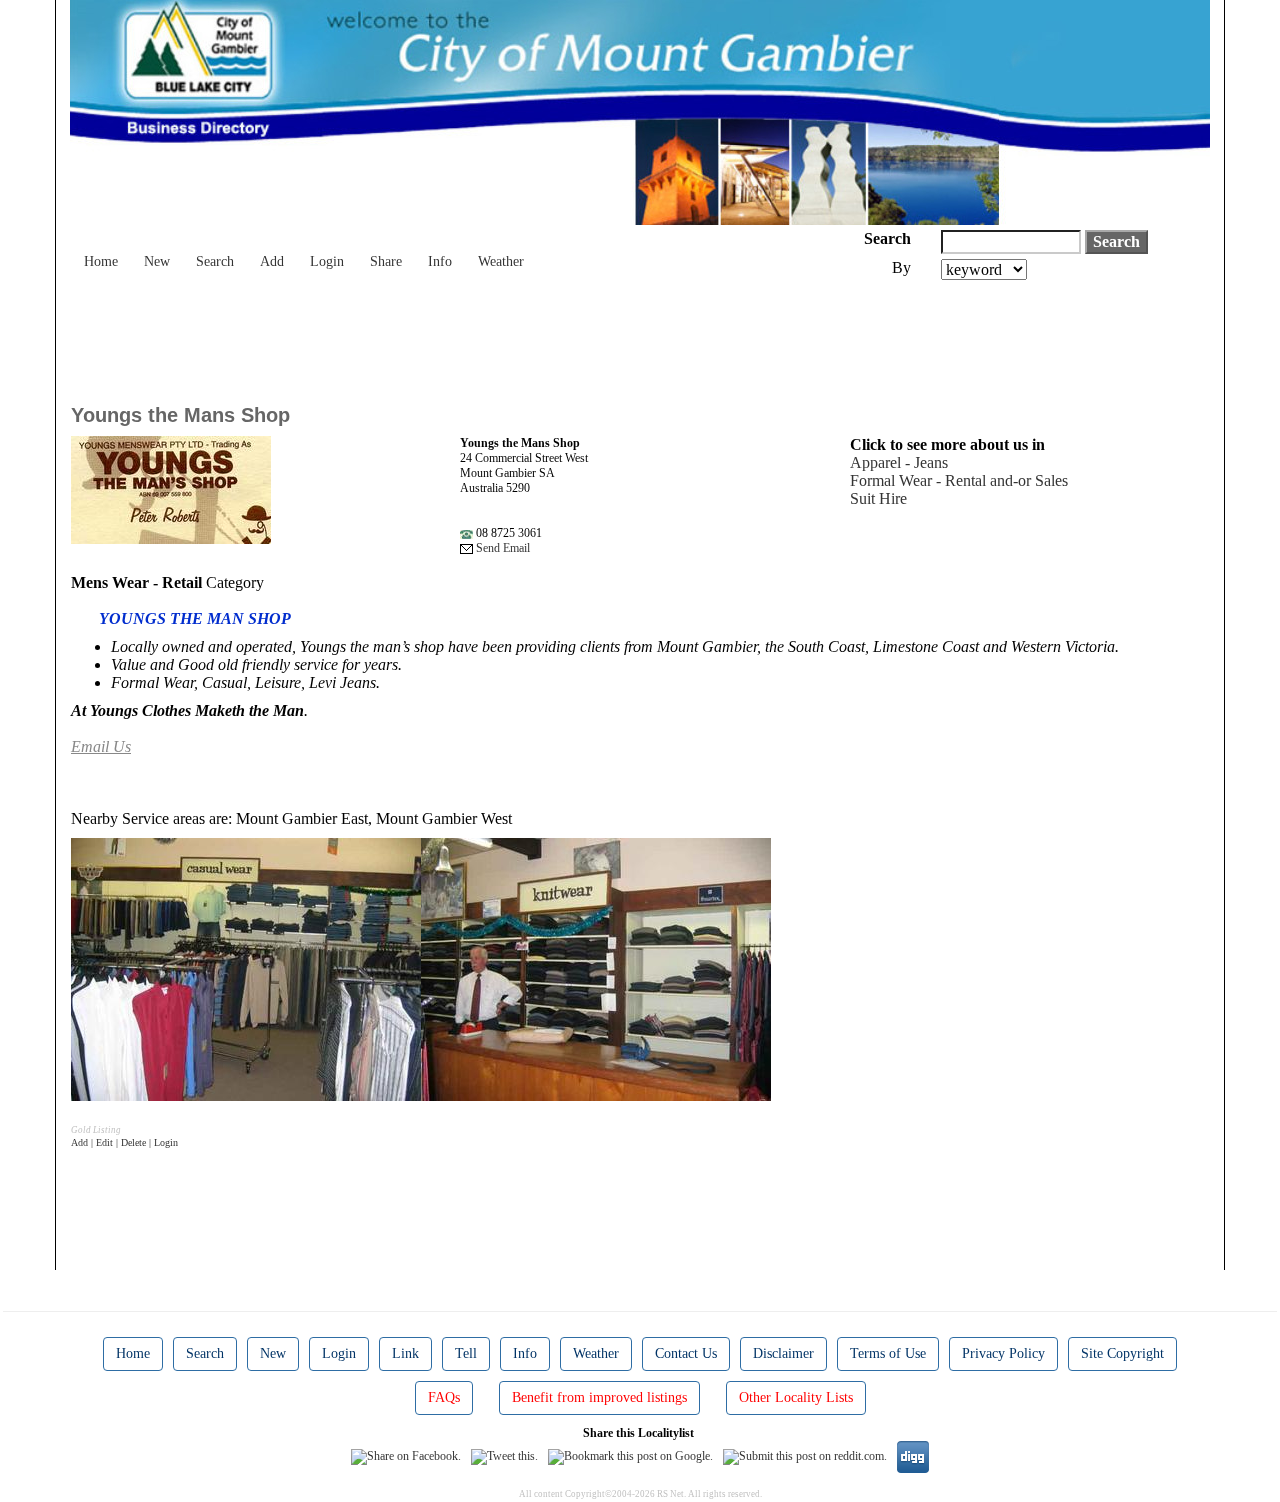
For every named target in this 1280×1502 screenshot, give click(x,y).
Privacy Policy (1003, 1353)
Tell (466, 1353)
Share (386, 261)
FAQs (444, 1397)
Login (327, 261)
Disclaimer (783, 1353)
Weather (501, 261)
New (157, 261)
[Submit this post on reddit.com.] (805, 1456)
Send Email (501, 548)
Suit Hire (878, 498)
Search (215, 261)
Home (101, 261)
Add (272, 261)
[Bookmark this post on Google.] (630, 1456)
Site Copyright (1122, 1353)
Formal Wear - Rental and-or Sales (959, 480)
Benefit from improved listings (599, 1397)
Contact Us (686, 1353)
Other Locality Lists (796, 1397)
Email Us (101, 746)
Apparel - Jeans (899, 462)
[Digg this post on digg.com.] (913, 1456)
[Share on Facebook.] (406, 1456)
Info (440, 261)
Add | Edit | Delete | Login (124, 1142)
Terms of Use (888, 1353)
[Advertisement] (435, 335)
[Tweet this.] (504, 1456)
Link (405, 1353)
